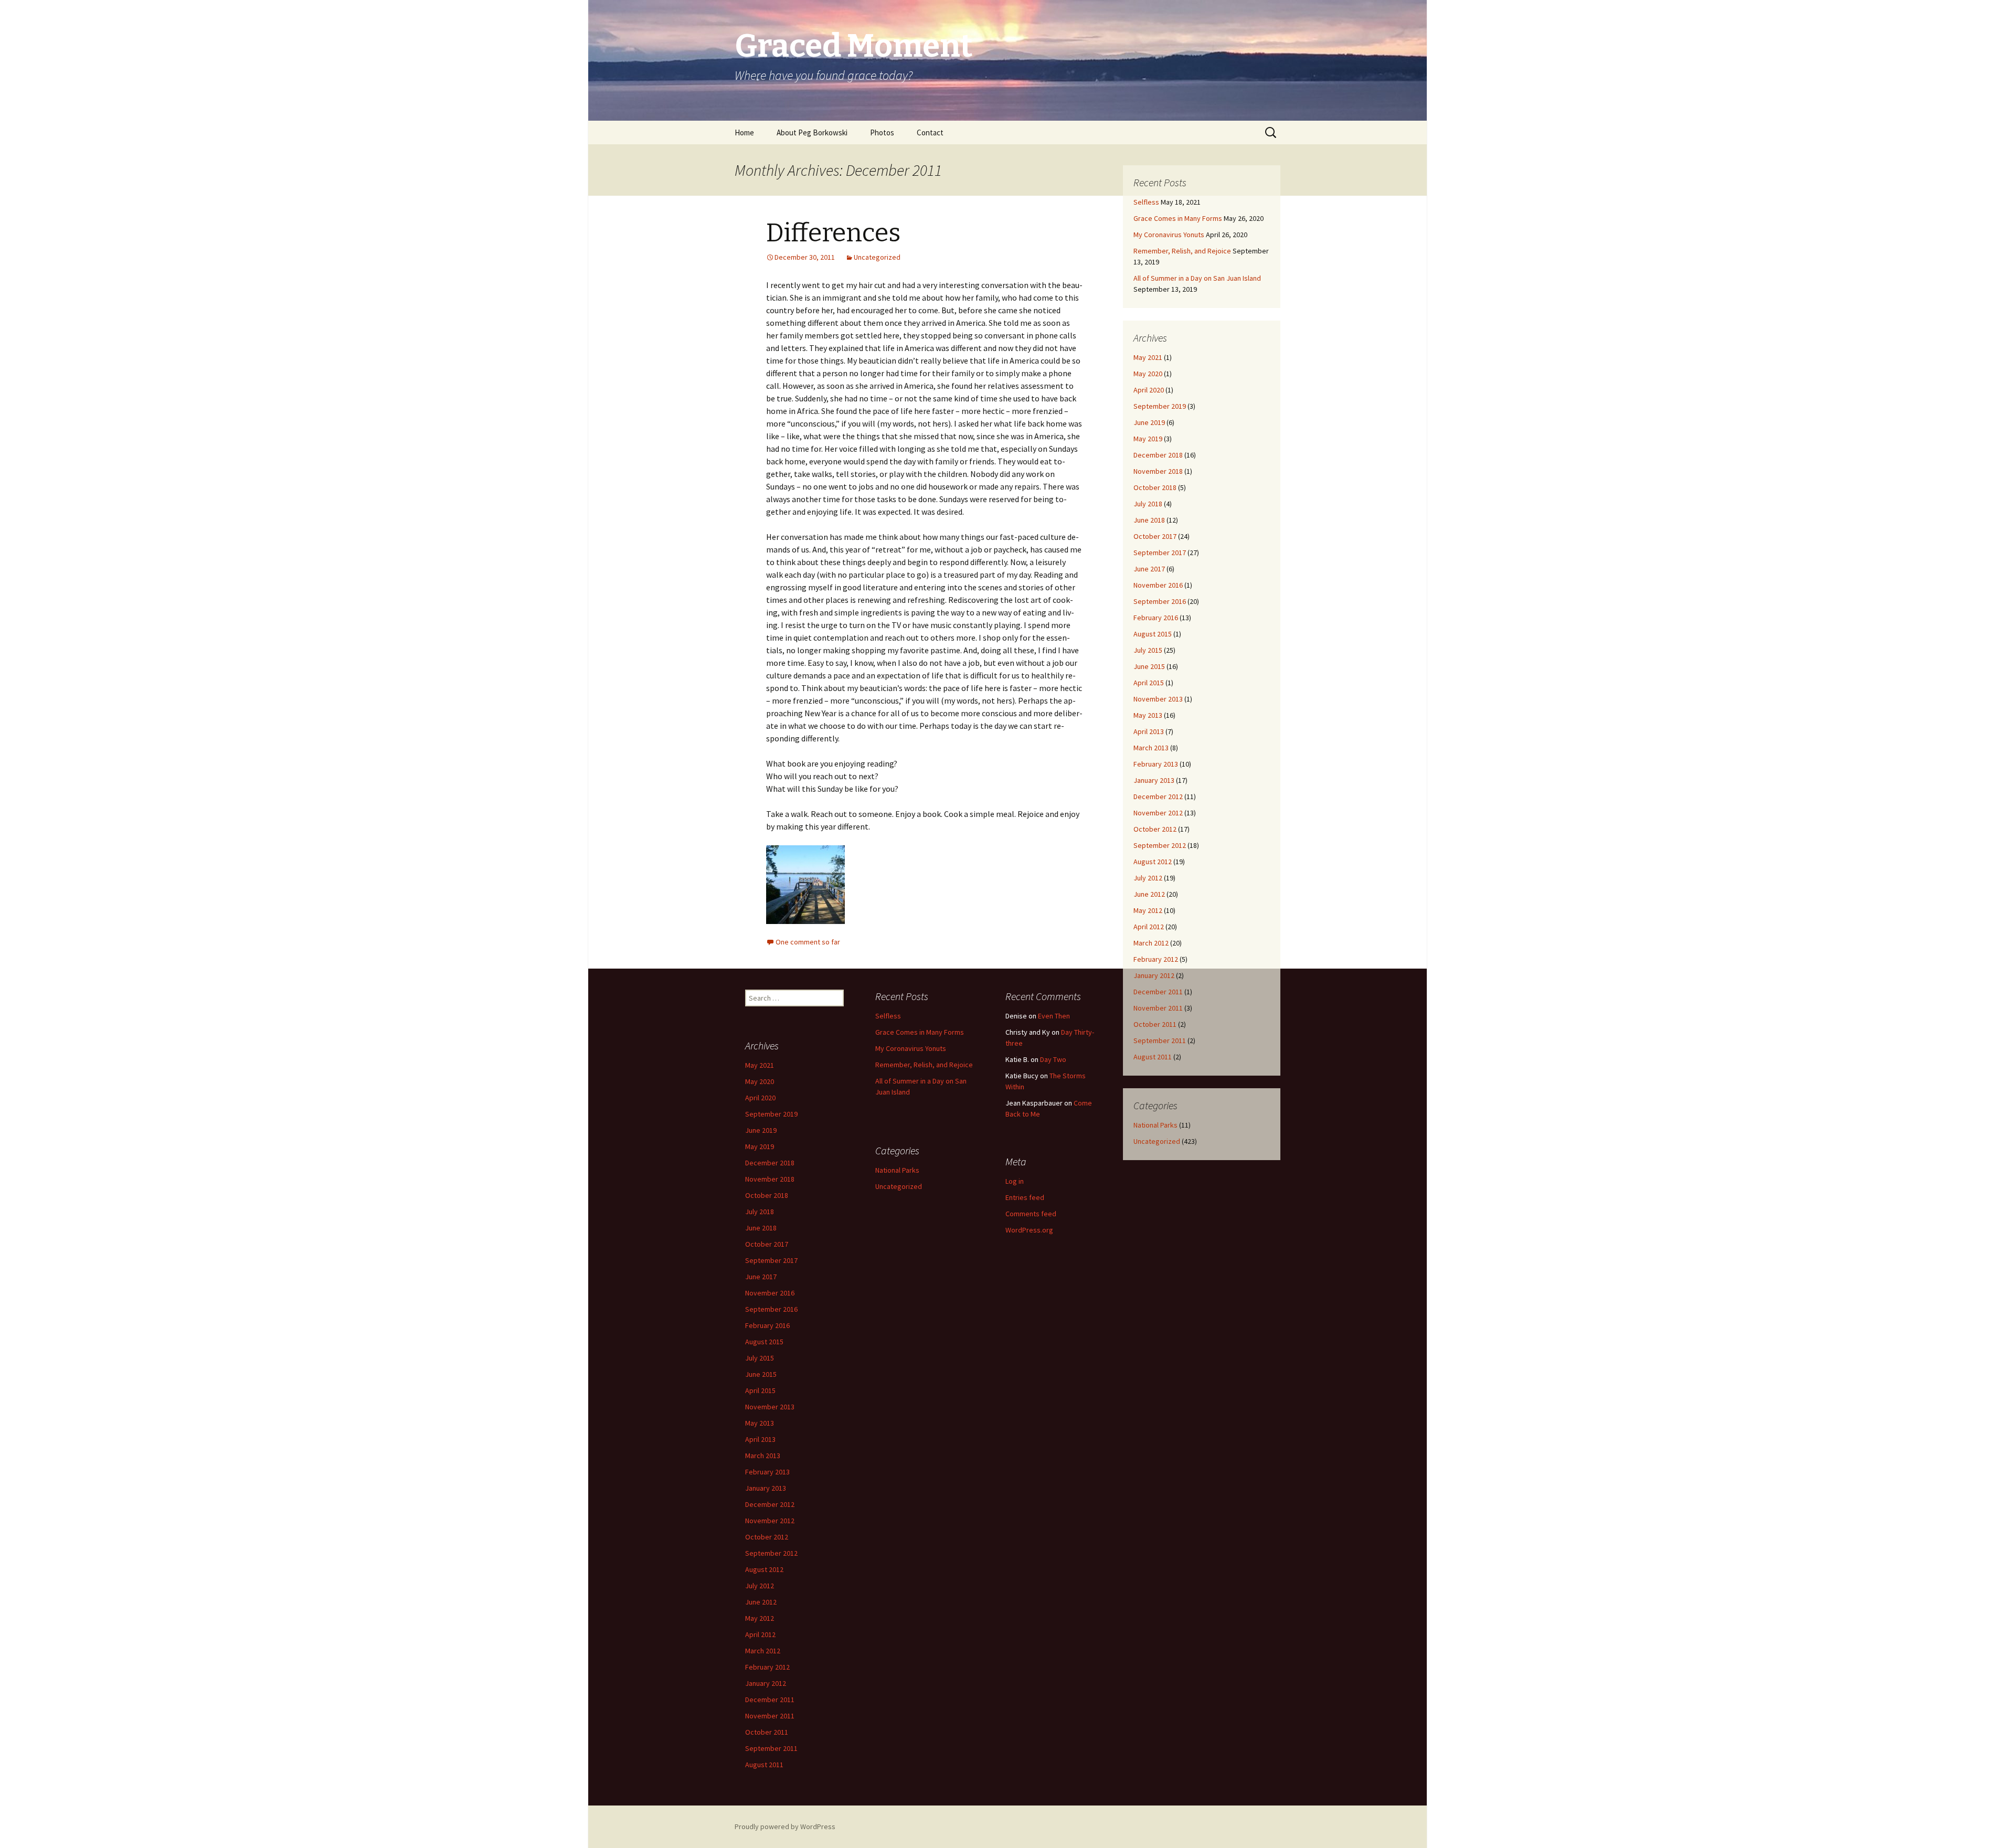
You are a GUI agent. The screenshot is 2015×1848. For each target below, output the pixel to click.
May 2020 (1148, 374)
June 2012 (1149, 894)
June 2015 (1149, 666)
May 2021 (1148, 357)
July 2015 (1148, 650)
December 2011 (1158, 992)
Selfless (1146, 202)
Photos (882, 132)
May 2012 (1148, 910)
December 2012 (1158, 796)
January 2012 (1154, 975)
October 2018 (1155, 487)
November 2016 (1158, 585)
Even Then (1054, 1016)
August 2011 (1153, 1057)
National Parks (1155, 1125)
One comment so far (808, 942)
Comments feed (1031, 1214)
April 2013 (1149, 731)
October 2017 (1155, 536)
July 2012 (1148, 878)
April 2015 (1149, 683)
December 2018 (1158, 455)
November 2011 (1158, 1008)
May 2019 (1148, 439)
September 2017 (1160, 553)
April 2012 (1149, 927)
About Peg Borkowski (812, 132)
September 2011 (1160, 1040)
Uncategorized (877, 257)
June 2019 (1149, 422)
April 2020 (1149, 390)
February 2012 (1156, 959)
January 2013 (1154, 780)
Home (744, 132)
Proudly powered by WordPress (785, 1826)
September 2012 (1160, 845)
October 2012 (1155, 829)
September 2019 (1160, 406)
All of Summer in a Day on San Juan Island (1197, 278)
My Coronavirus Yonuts (1169, 235)
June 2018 (1149, 520)
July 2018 (1148, 504)
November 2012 (1158, 813)
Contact (930, 132)
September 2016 (1160, 601)
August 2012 (1153, 862)
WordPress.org (1029, 1230)
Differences (833, 233)
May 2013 (1148, 715)
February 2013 (1156, 764)
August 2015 (1153, 634)
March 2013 (1151, 748)
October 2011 (1155, 1024)
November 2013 (1158, 699)
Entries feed (1025, 1197)
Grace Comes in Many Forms (1178, 218)
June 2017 (1149, 569)
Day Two (1053, 1059)
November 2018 (1158, 471)
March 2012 (1151, 943)
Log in (1015, 1181)
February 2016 (1156, 618)
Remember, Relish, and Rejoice (1182, 251)
